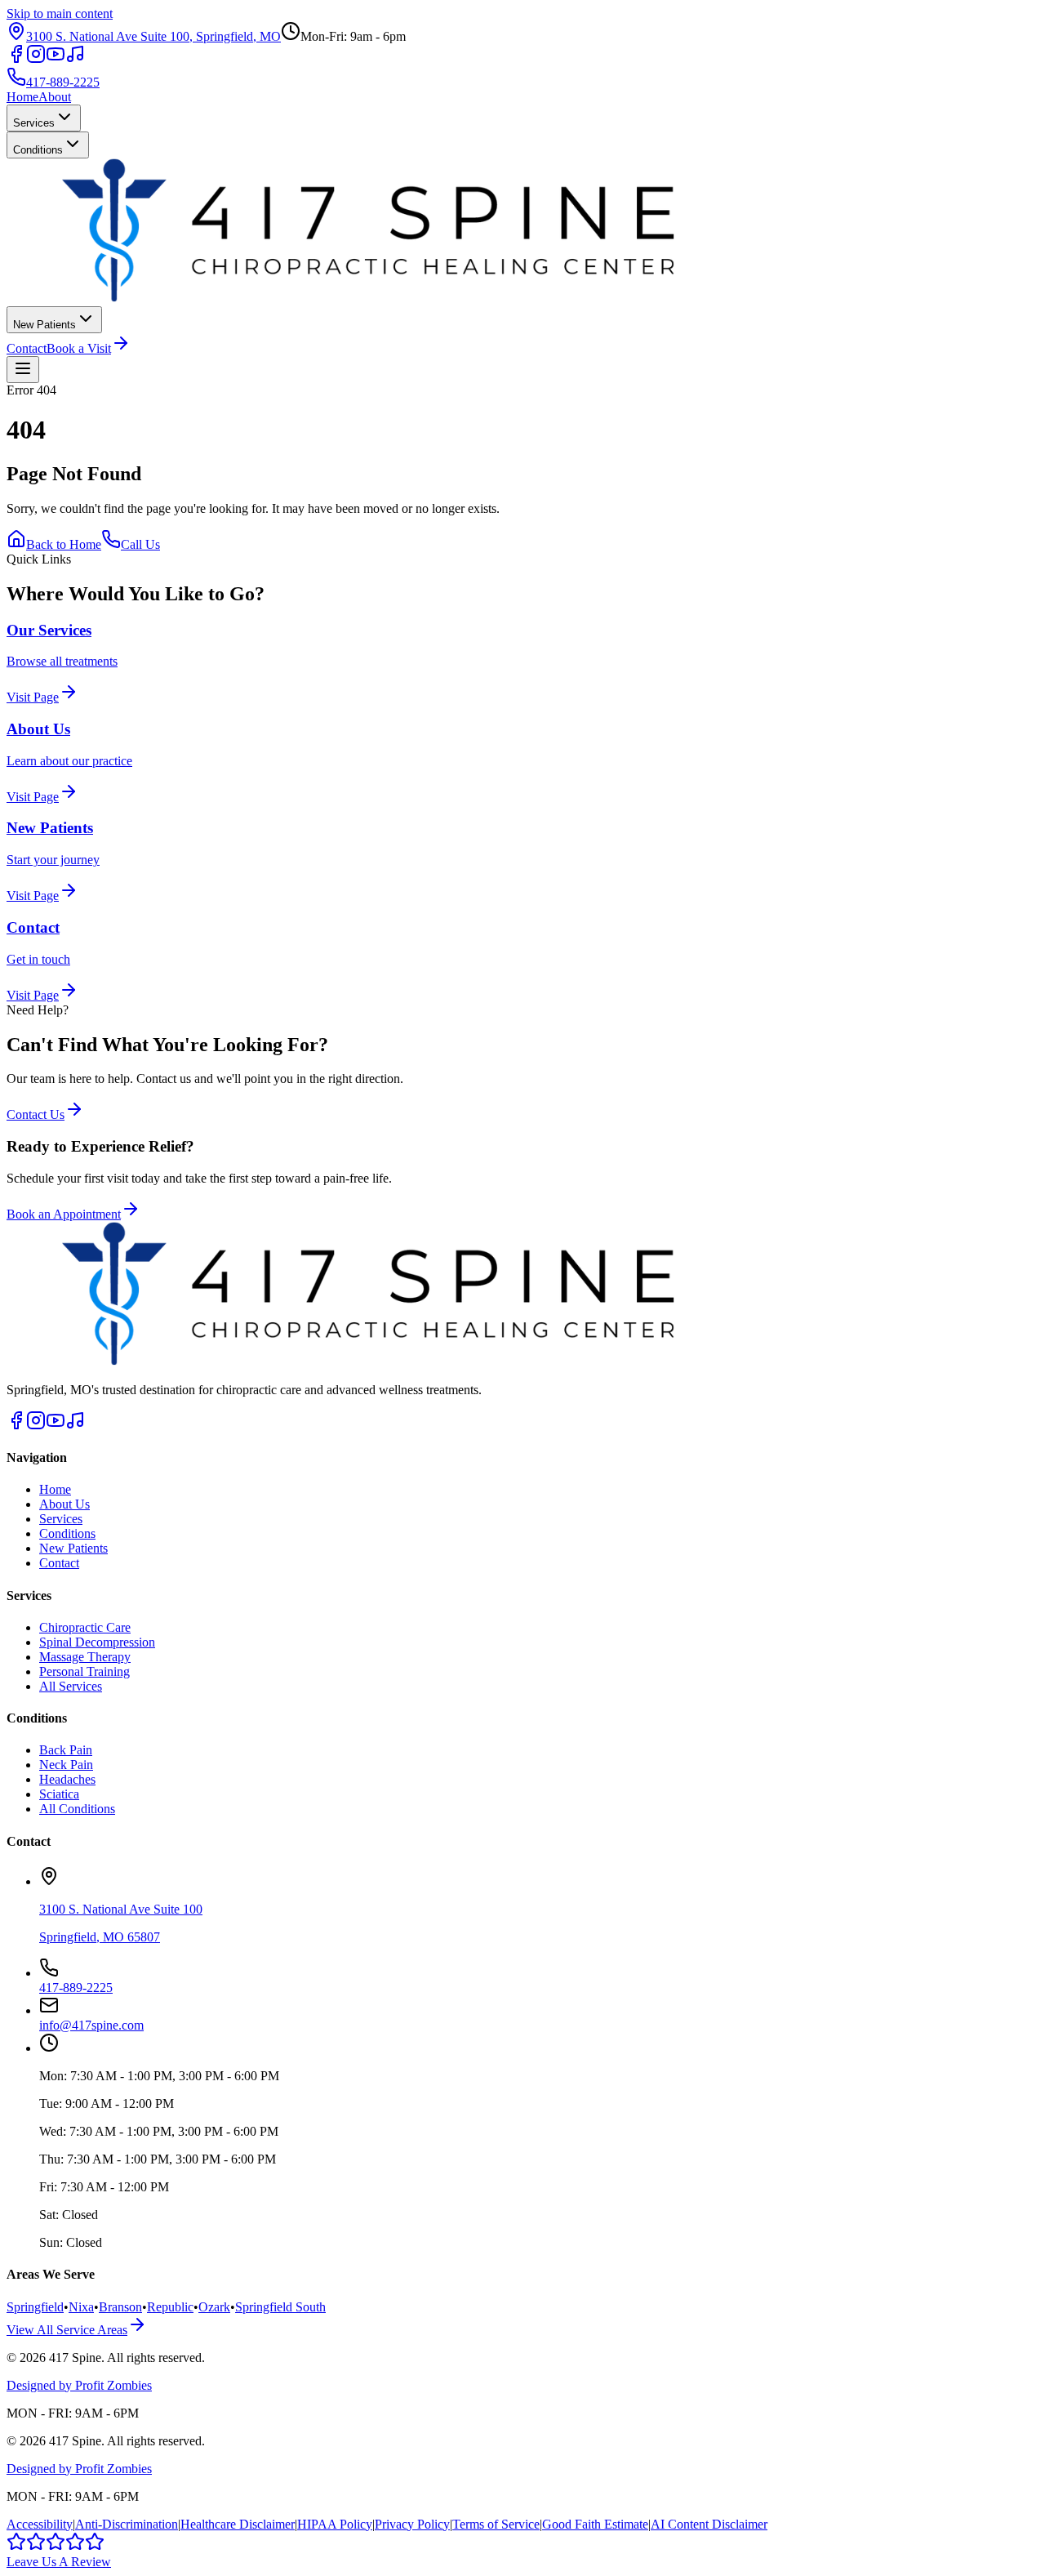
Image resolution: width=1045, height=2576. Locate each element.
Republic (170, 2307)
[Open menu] (23, 370)
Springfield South (280, 2307)
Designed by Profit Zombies (79, 2385)
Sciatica (59, 1794)
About (55, 97)
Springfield (35, 2307)
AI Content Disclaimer (709, 2524)
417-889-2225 (63, 82)
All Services (71, 1686)
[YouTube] (56, 59)
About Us (64, 1504)
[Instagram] (36, 59)
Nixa (81, 2307)
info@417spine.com (91, 2025)
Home (22, 97)
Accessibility (40, 2524)
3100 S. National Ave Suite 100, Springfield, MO (153, 36)
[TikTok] (75, 59)
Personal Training (84, 1671)
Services (34, 123)
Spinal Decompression (97, 1642)
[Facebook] (16, 59)
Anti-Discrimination (127, 2524)
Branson (120, 2307)
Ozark (214, 2307)
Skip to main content (60, 13)
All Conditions (77, 1809)
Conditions (38, 150)
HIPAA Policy (335, 2524)
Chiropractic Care (85, 1627)
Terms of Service (496, 2524)
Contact (27, 348)
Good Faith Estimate (595, 2524)
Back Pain (66, 1750)
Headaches (67, 1779)
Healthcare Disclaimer (238, 2524)
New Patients (44, 325)
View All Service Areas (67, 2330)
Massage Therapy (85, 1657)
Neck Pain (66, 1765)
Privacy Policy (412, 2524)
